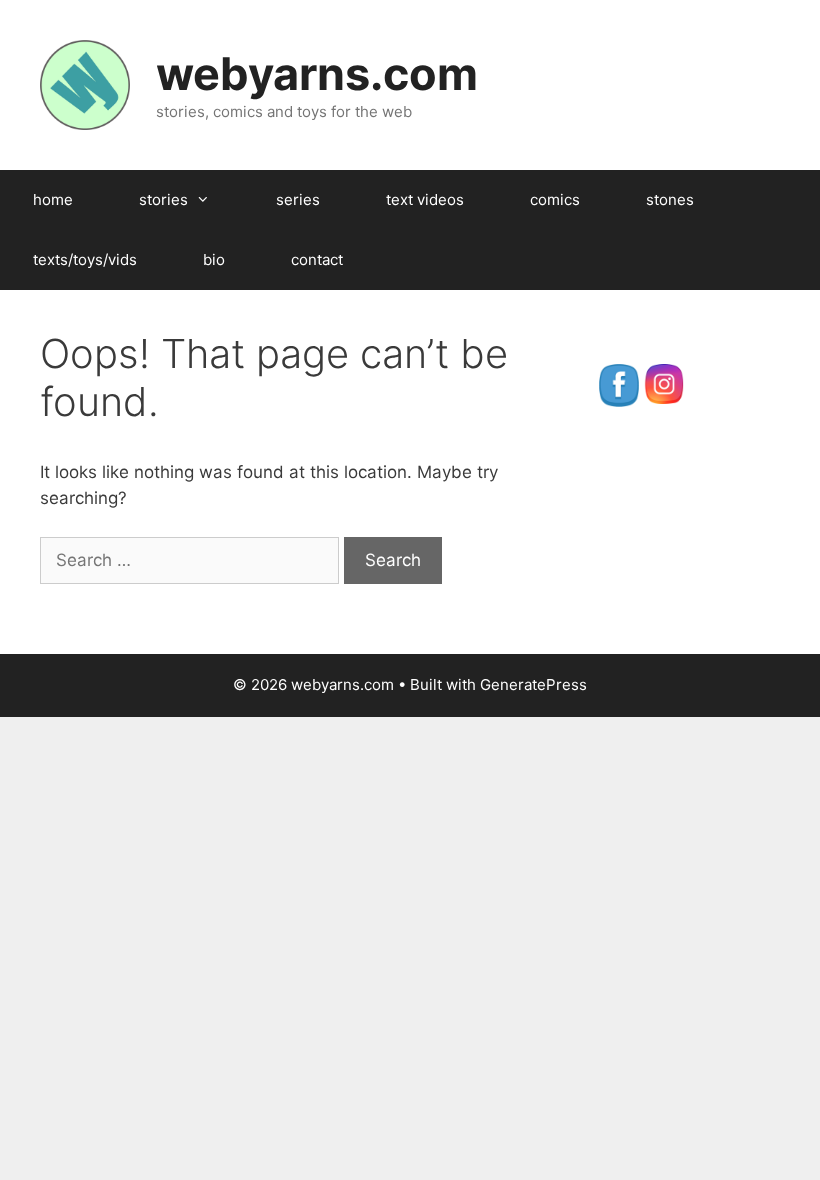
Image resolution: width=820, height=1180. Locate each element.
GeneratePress (533, 684)
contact (317, 259)
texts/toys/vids (85, 259)
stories (163, 199)
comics (555, 199)
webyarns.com (317, 73)
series (298, 199)
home (53, 199)
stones (670, 199)
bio (214, 259)
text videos (425, 199)
